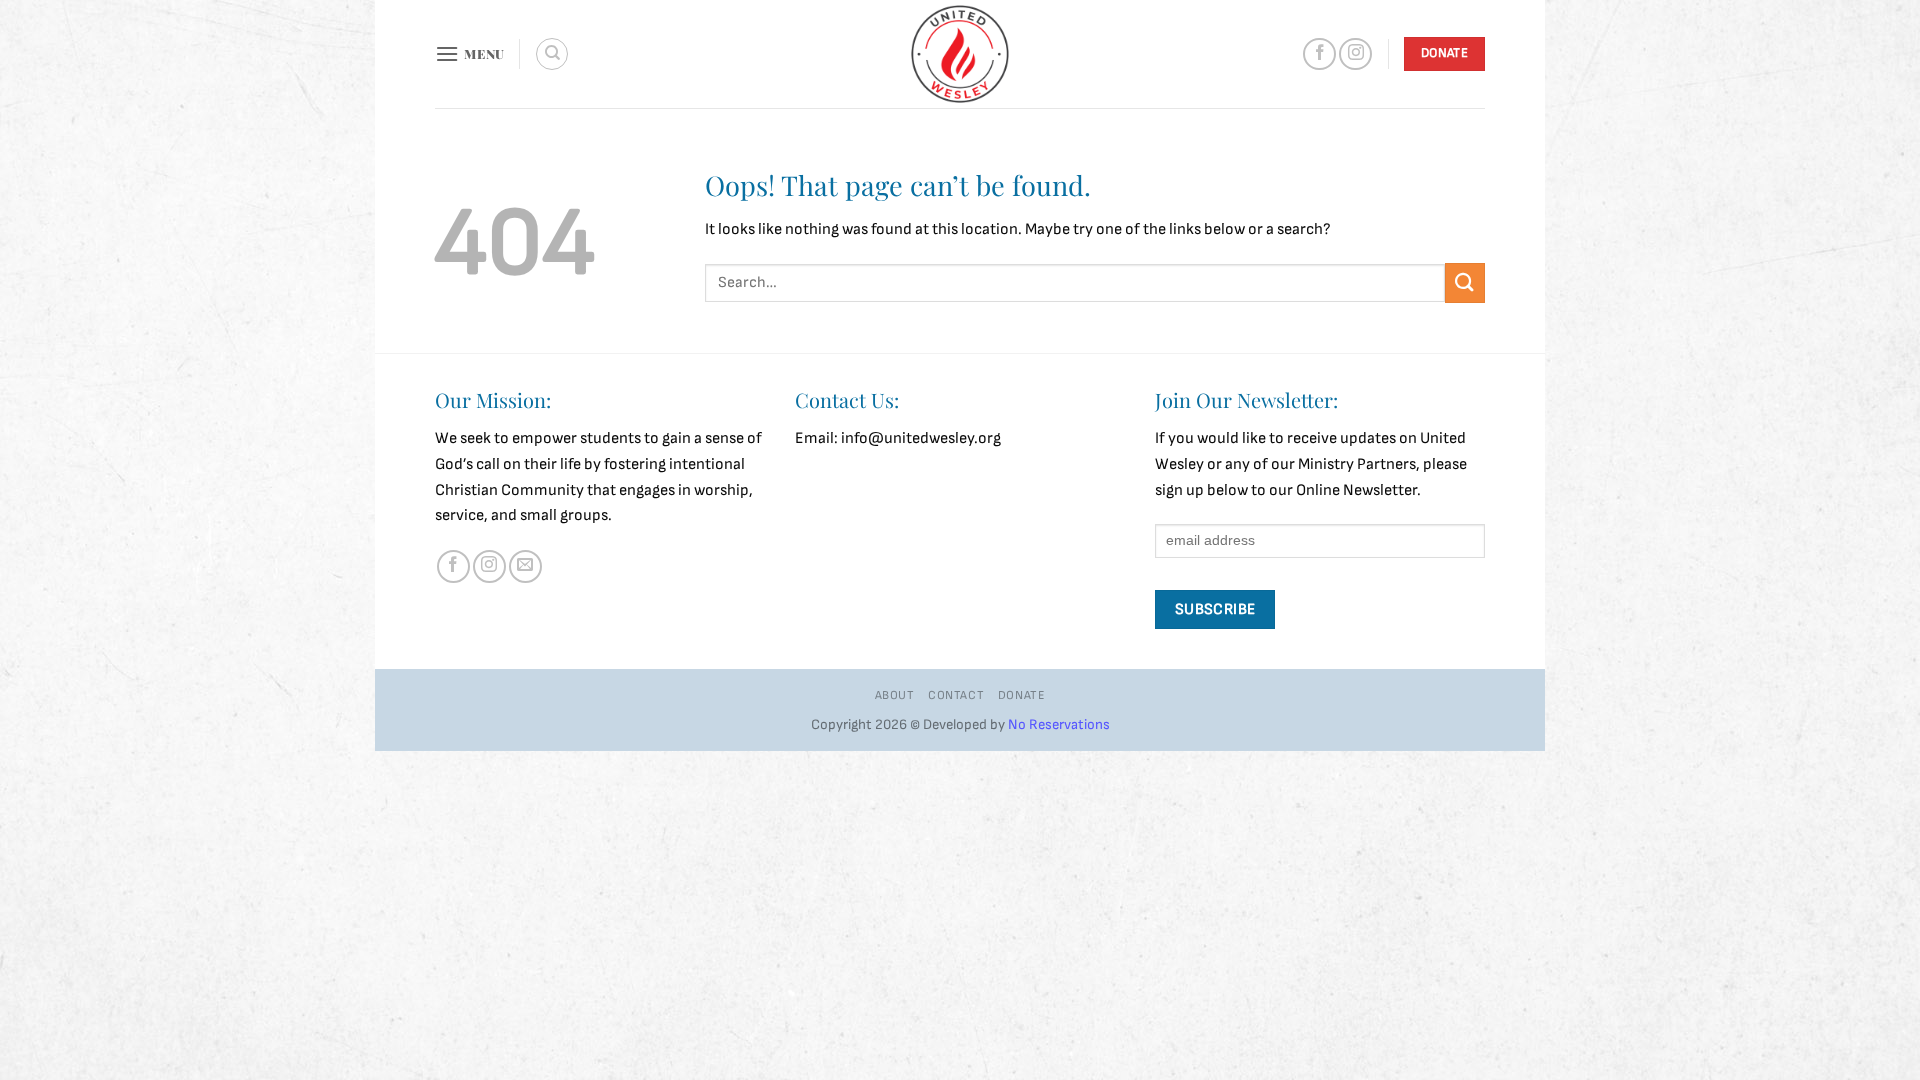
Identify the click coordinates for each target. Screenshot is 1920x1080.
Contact (956, 695)
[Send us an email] (525, 566)
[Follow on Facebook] (1319, 54)
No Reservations (1059, 724)
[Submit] (1465, 282)
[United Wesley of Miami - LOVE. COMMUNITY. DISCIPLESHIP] (960, 54)
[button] (470, 53)
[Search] (552, 54)
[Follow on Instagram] (1355, 54)
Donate (1022, 695)
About (895, 695)
